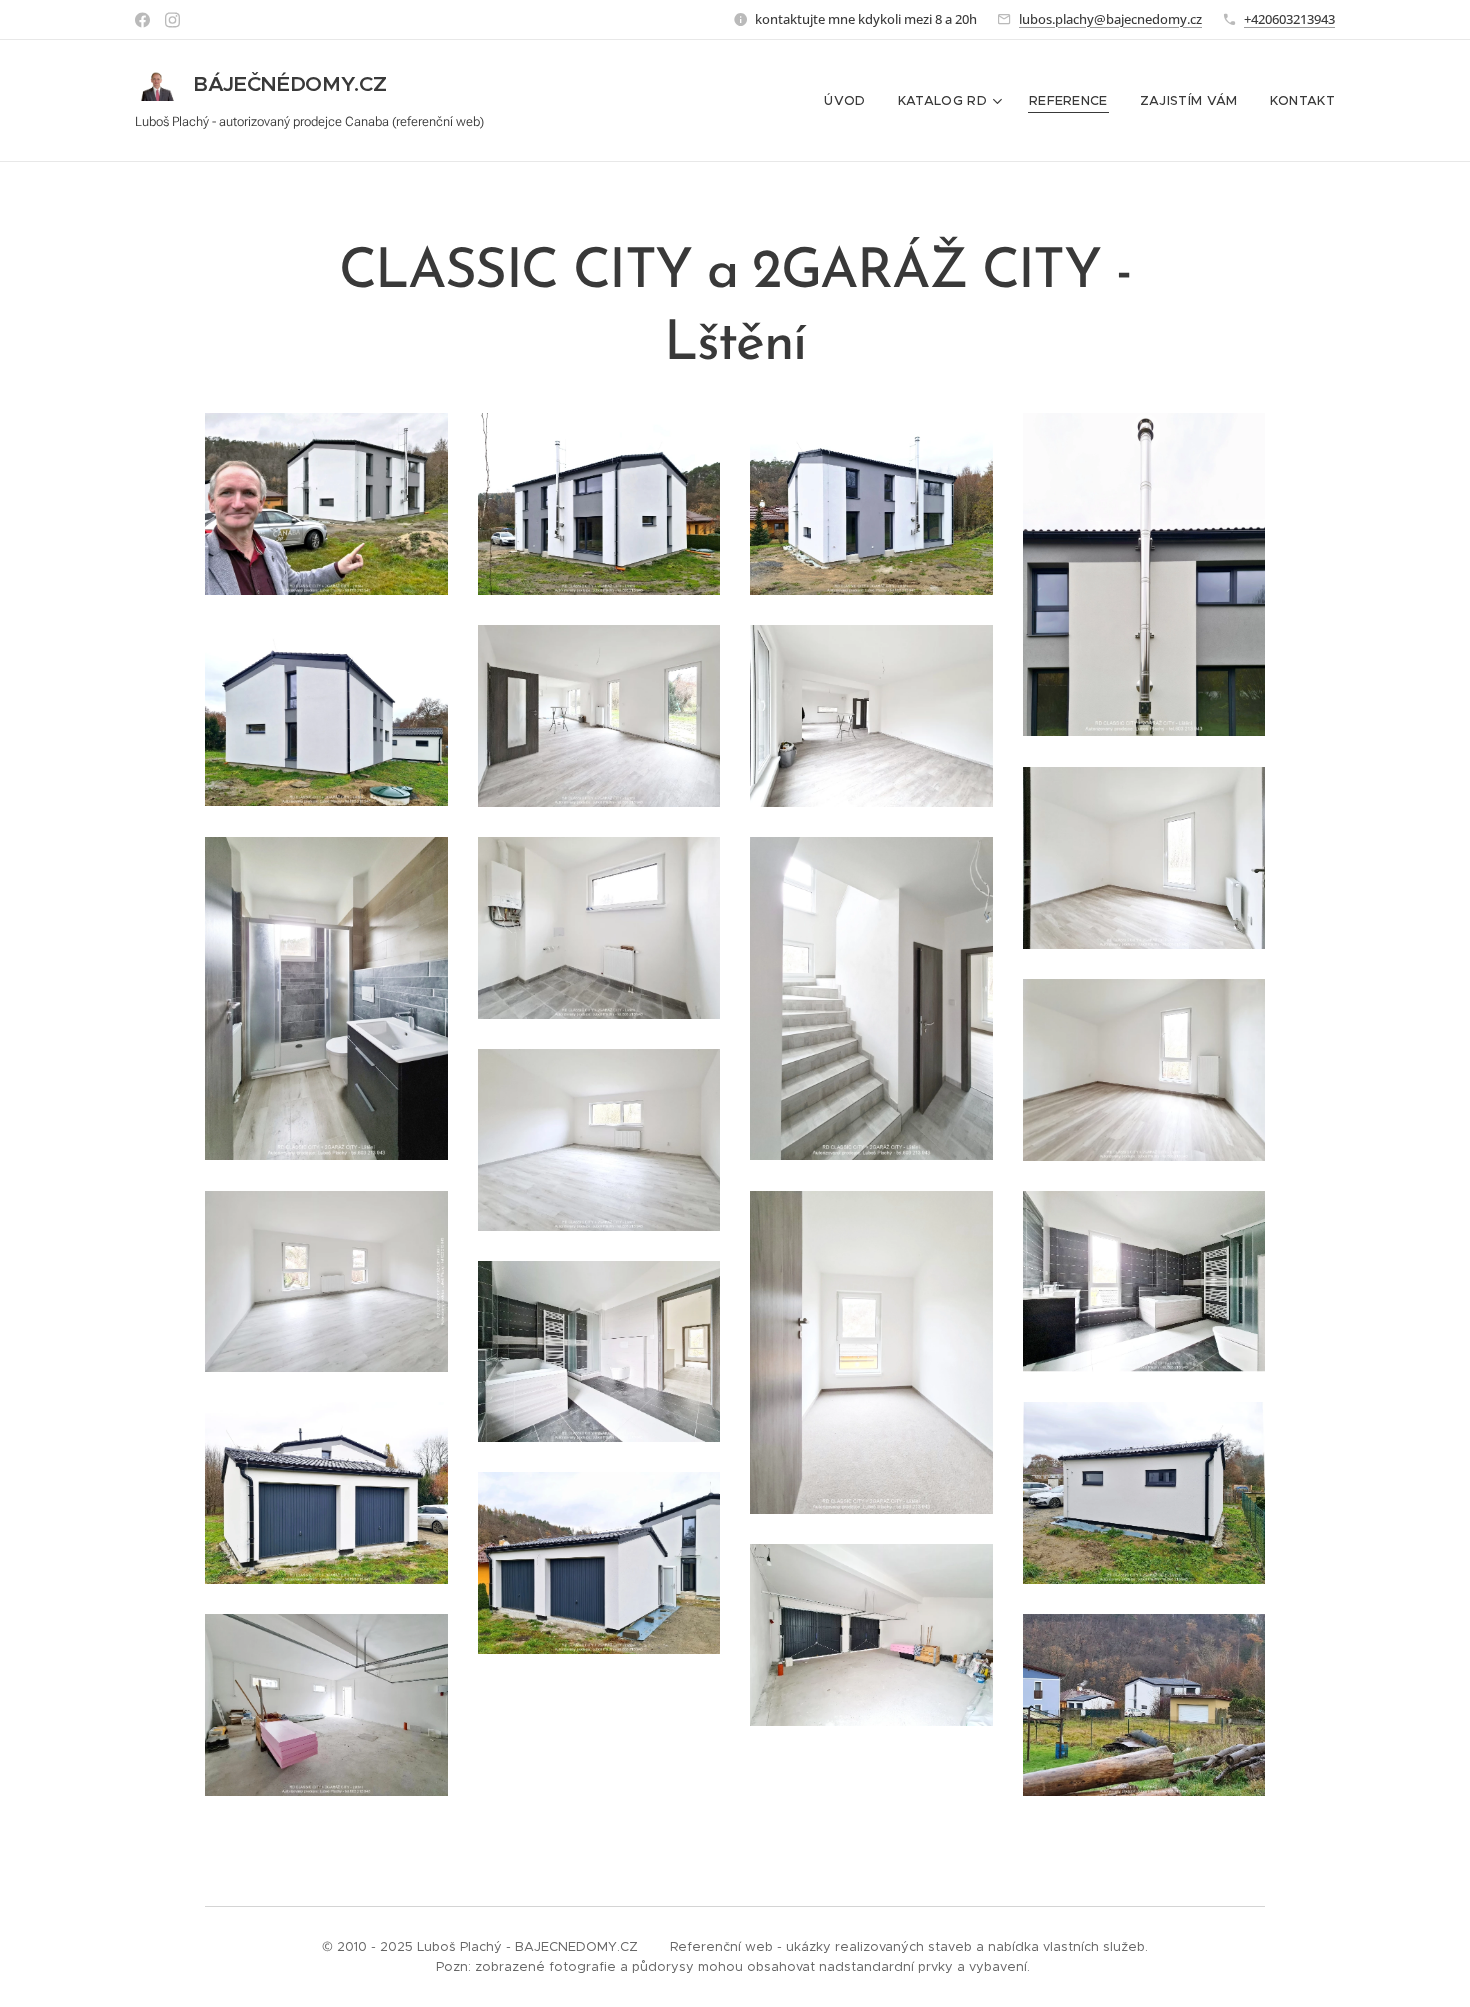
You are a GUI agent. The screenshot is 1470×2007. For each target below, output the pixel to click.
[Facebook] (142, 20)
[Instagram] (172, 20)
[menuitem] (850, 101)
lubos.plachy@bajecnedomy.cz (1110, 19)
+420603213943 (1289, 19)
